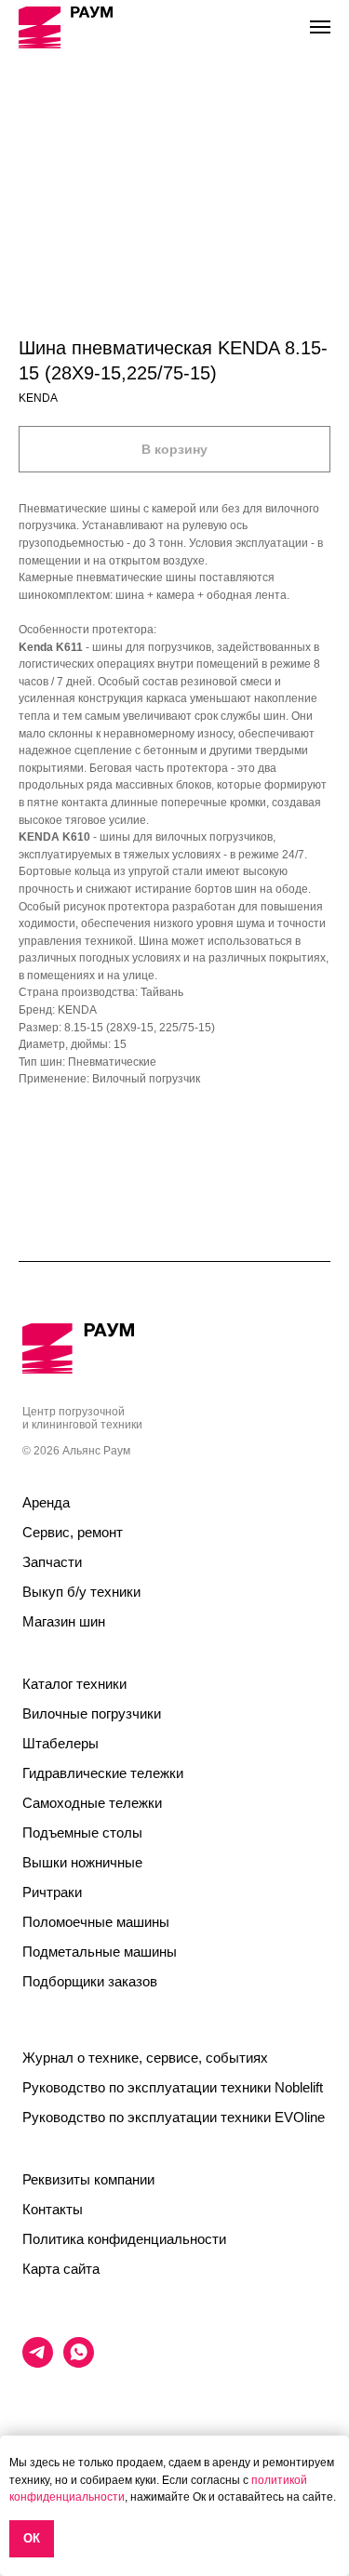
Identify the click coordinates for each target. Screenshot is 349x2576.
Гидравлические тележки (103, 1773)
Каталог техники (74, 1684)
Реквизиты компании (88, 2179)
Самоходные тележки (92, 1803)
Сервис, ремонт (73, 1532)
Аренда (46, 1502)
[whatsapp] (79, 2363)
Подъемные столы (82, 1832)
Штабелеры (60, 1743)
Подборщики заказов (90, 1981)
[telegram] (38, 2363)
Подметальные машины (100, 1952)
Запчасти (52, 1562)
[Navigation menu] (320, 27)
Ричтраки (52, 1892)
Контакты (53, 2209)
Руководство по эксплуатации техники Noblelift (173, 2087)
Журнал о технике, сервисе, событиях (145, 2058)
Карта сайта (61, 2269)
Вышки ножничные (82, 1862)
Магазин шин (64, 1621)
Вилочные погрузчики (92, 1713)
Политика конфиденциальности (124, 2239)
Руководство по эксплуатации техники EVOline (174, 2117)
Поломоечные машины (96, 1922)
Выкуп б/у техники (81, 1592)
